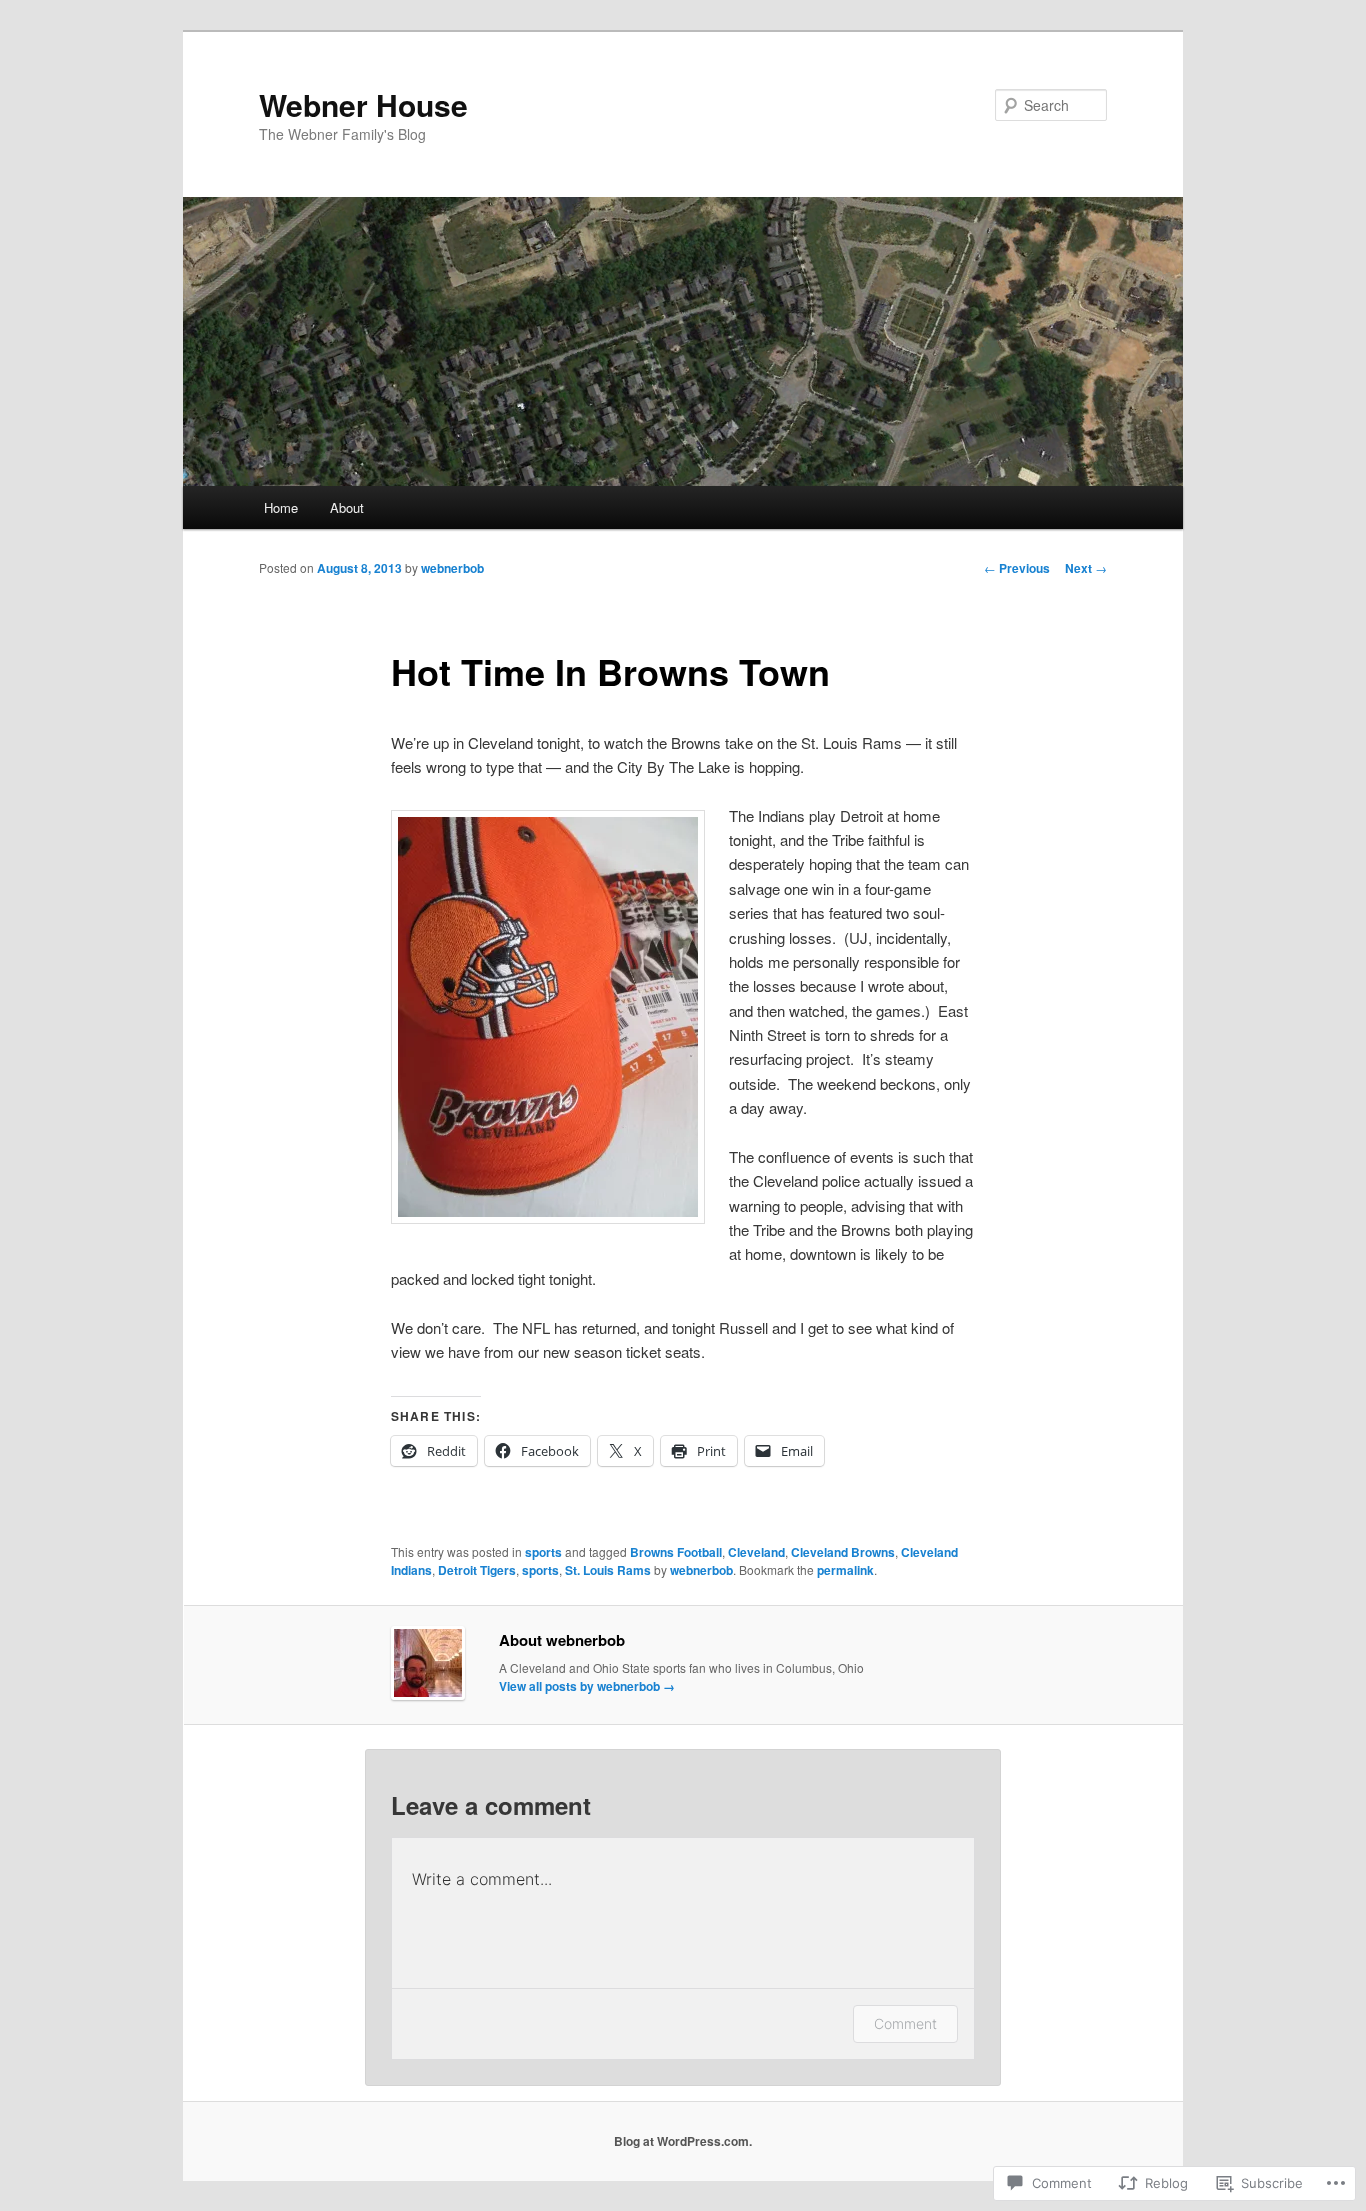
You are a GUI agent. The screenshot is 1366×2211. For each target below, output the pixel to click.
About (347, 507)
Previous (1017, 568)
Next (1086, 568)
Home (281, 507)
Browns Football (676, 1552)
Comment (905, 2023)
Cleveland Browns (843, 1552)
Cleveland (756, 1552)
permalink (845, 1570)
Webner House (363, 104)
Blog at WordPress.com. (683, 2141)
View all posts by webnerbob (587, 1686)
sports (543, 1552)
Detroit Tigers (477, 1570)
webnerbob (452, 568)
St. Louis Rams (608, 1570)
